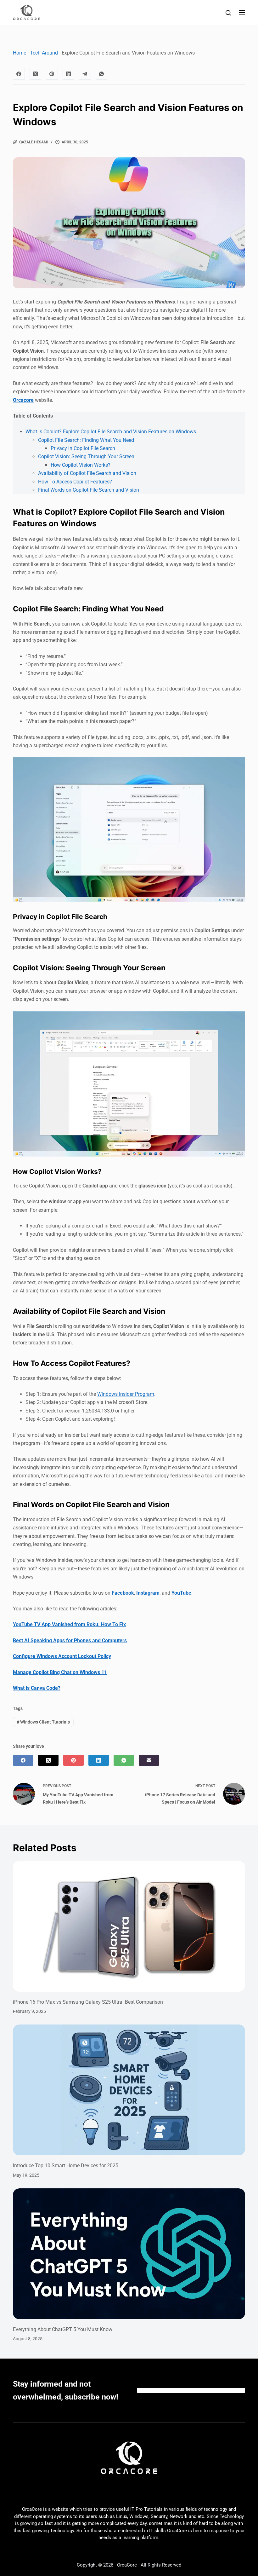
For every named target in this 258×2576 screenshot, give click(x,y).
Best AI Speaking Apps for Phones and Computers (70, 1640)
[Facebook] (19, 74)
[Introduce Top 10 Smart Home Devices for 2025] (129, 2090)
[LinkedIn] (69, 74)
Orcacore (23, 400)
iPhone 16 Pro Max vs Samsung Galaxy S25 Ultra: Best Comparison (88, 2002)
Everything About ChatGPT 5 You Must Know (63, 2329)
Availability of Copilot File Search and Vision (87, 473)
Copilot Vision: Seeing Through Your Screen (86, 456)
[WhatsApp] (102, 74)
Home (20, 53)
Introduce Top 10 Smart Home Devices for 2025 (66, 2166)
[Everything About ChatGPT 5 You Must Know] (129, 2254)
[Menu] (242, 13)
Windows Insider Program (126, 1394)
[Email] (149, 1760)
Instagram (148, 1593)
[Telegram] (85, 74)
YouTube (181, 1593)
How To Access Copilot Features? (75, 482)
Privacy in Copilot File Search (83, 448)
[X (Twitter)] (36, 74)
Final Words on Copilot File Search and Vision (89, 490)
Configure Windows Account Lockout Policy (62, 1656)
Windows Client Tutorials (43, 1722)
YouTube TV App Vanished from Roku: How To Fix (69, 1624)
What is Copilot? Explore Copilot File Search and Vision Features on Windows (111, 432)
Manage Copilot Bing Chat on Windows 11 (60, 1672)
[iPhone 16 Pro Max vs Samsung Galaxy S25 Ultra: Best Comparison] (129, 1926)
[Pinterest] (52, 74)
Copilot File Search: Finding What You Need (86, 440)
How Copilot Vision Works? (81, 465)
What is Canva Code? (37, 1688)
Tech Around (44, 53)
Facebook (123, 1593)
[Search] (228, 13)
